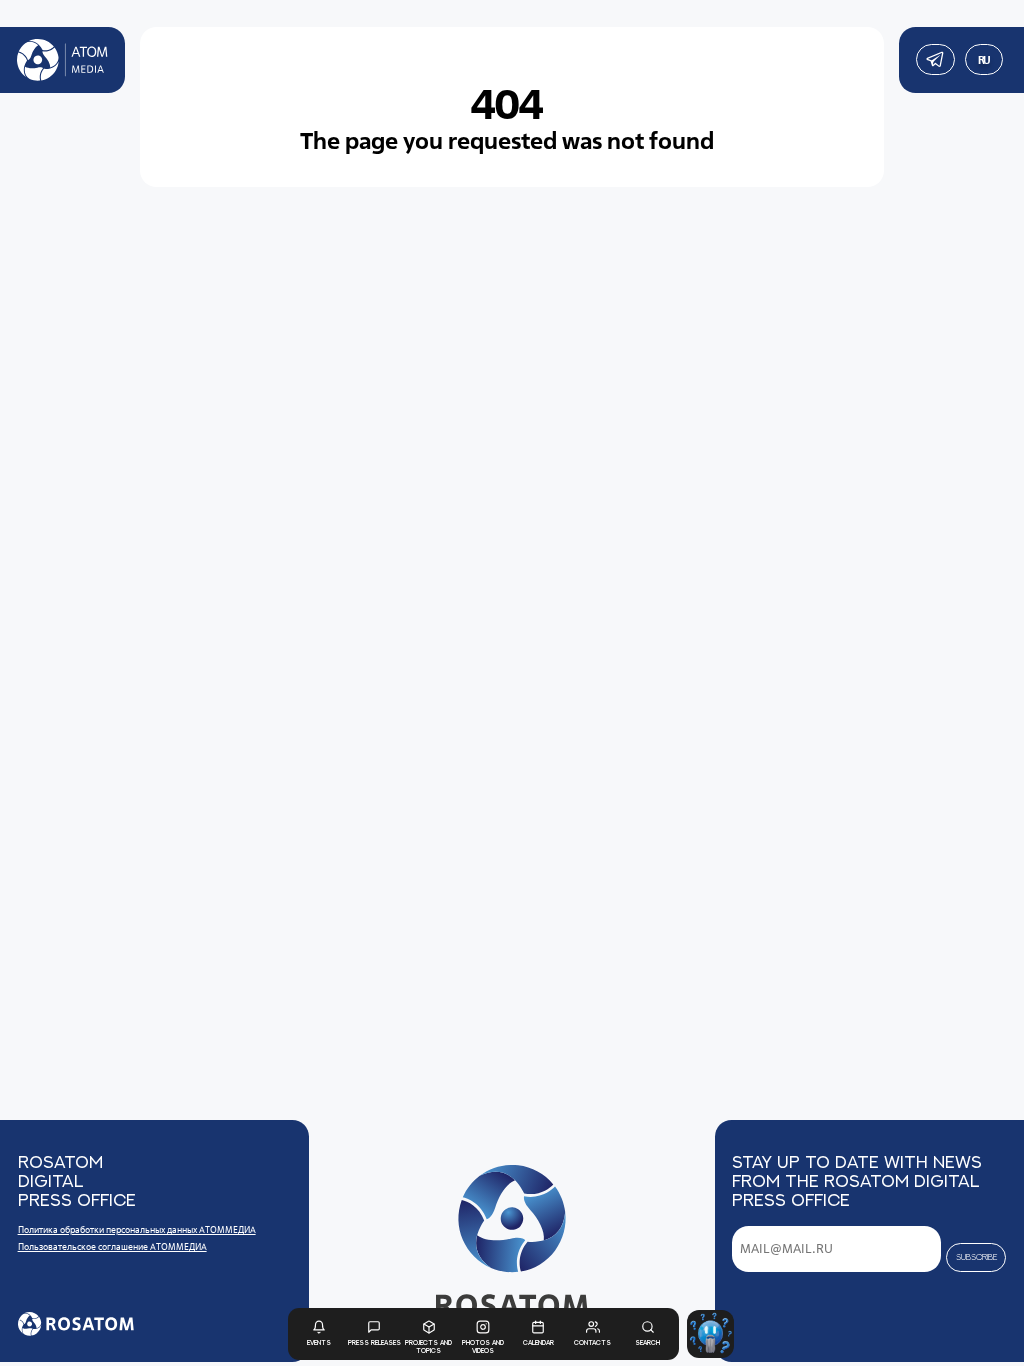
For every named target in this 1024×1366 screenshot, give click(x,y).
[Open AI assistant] (711, 1334)
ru (984, 60)
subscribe (976, 1256)
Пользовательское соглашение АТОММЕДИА (112, 1247)
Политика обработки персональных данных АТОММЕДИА (137, 1230)
